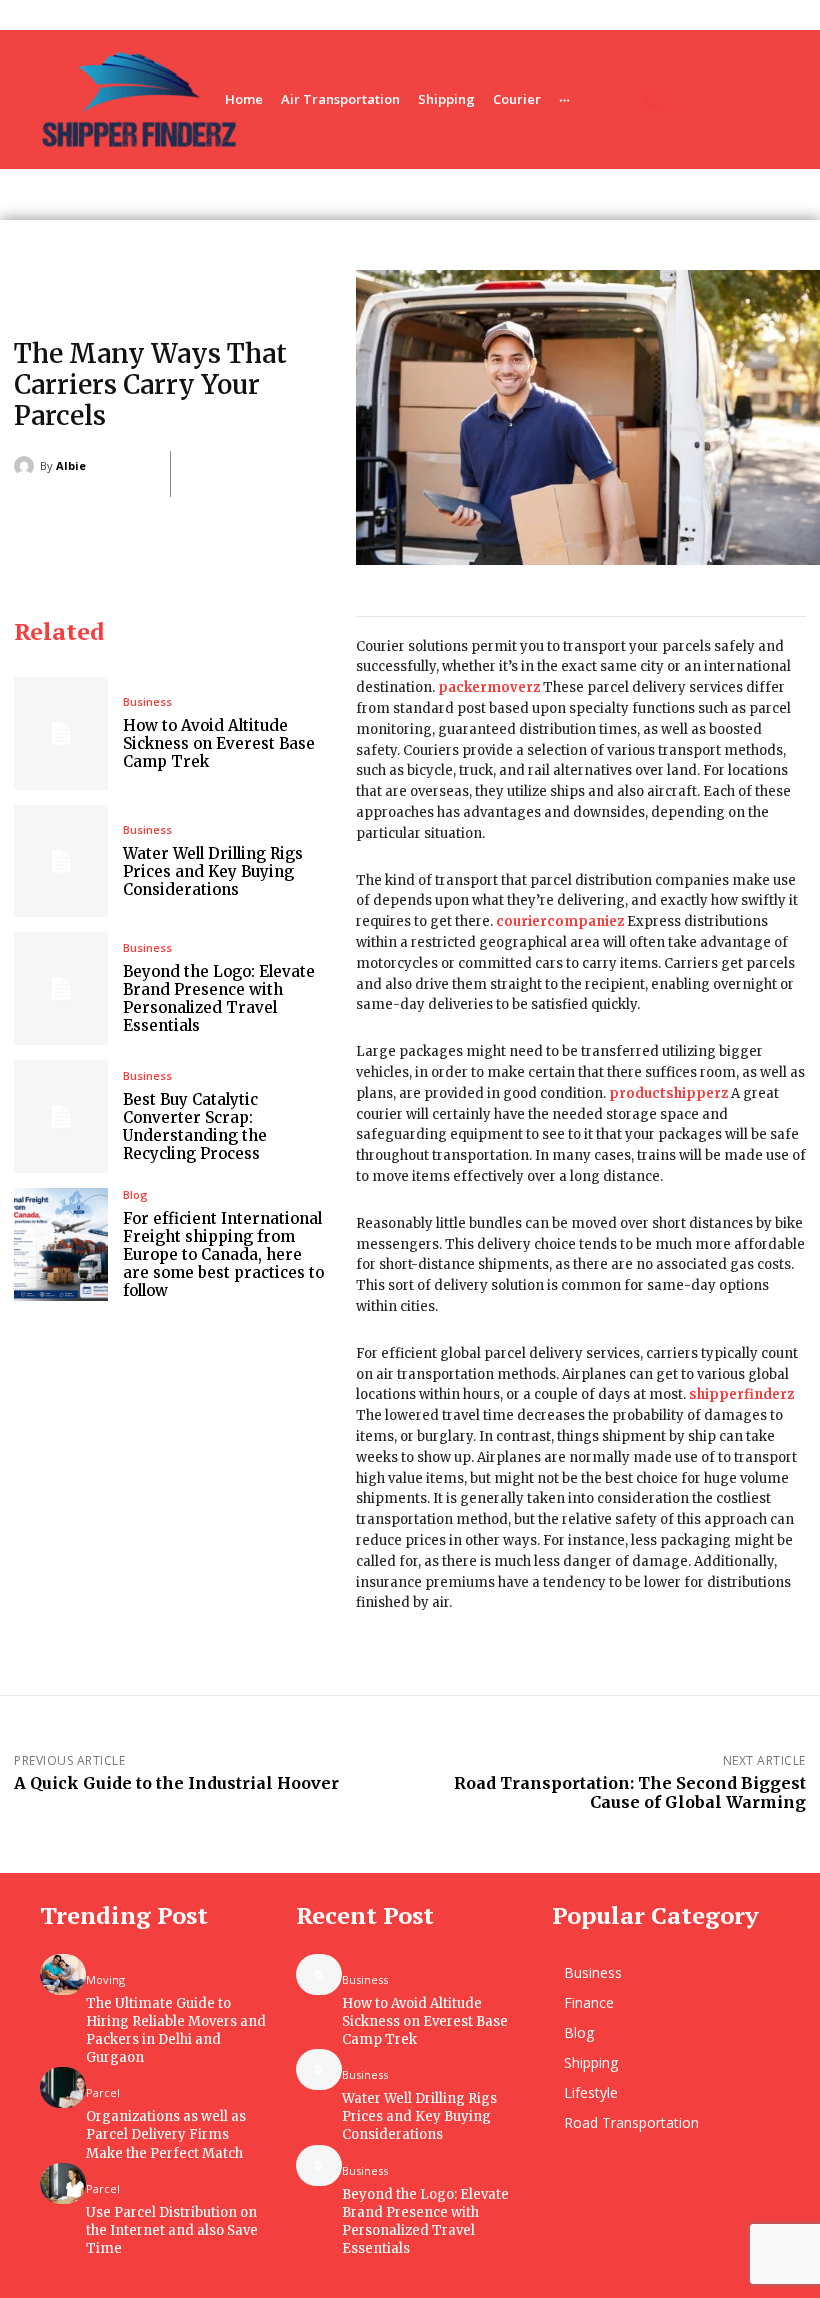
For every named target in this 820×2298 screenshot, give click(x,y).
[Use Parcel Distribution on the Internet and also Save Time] (63, 2183)
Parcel (103, 2092)
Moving (105, 1979)
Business (147, 701)
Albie (71, 465)
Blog (135, 1194)
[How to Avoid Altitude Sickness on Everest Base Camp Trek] (61, 733)
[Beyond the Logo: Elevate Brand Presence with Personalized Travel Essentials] (61, 988)
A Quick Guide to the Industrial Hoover (176, 1783)
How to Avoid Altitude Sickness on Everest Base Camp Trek (219, 743)
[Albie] (27, 466)
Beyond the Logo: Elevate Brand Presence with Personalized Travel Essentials (219, 998)
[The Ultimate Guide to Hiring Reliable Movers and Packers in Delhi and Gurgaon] (63, 1974)
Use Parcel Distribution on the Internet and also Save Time (172, 2230)
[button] (653, 104)
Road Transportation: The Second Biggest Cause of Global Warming (630, 1792)
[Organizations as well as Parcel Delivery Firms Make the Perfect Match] (63, 2087)
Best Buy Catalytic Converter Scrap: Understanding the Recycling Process (195, 1126)
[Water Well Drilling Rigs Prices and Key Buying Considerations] (61, 861)
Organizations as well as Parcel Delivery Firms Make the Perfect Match (166, 2134)
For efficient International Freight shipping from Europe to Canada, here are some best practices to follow (223, 1254)
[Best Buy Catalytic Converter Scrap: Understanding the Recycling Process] (61, 1116)
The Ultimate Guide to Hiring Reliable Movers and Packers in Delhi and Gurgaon (176, 2031)
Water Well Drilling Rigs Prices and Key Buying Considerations (213, 871)
